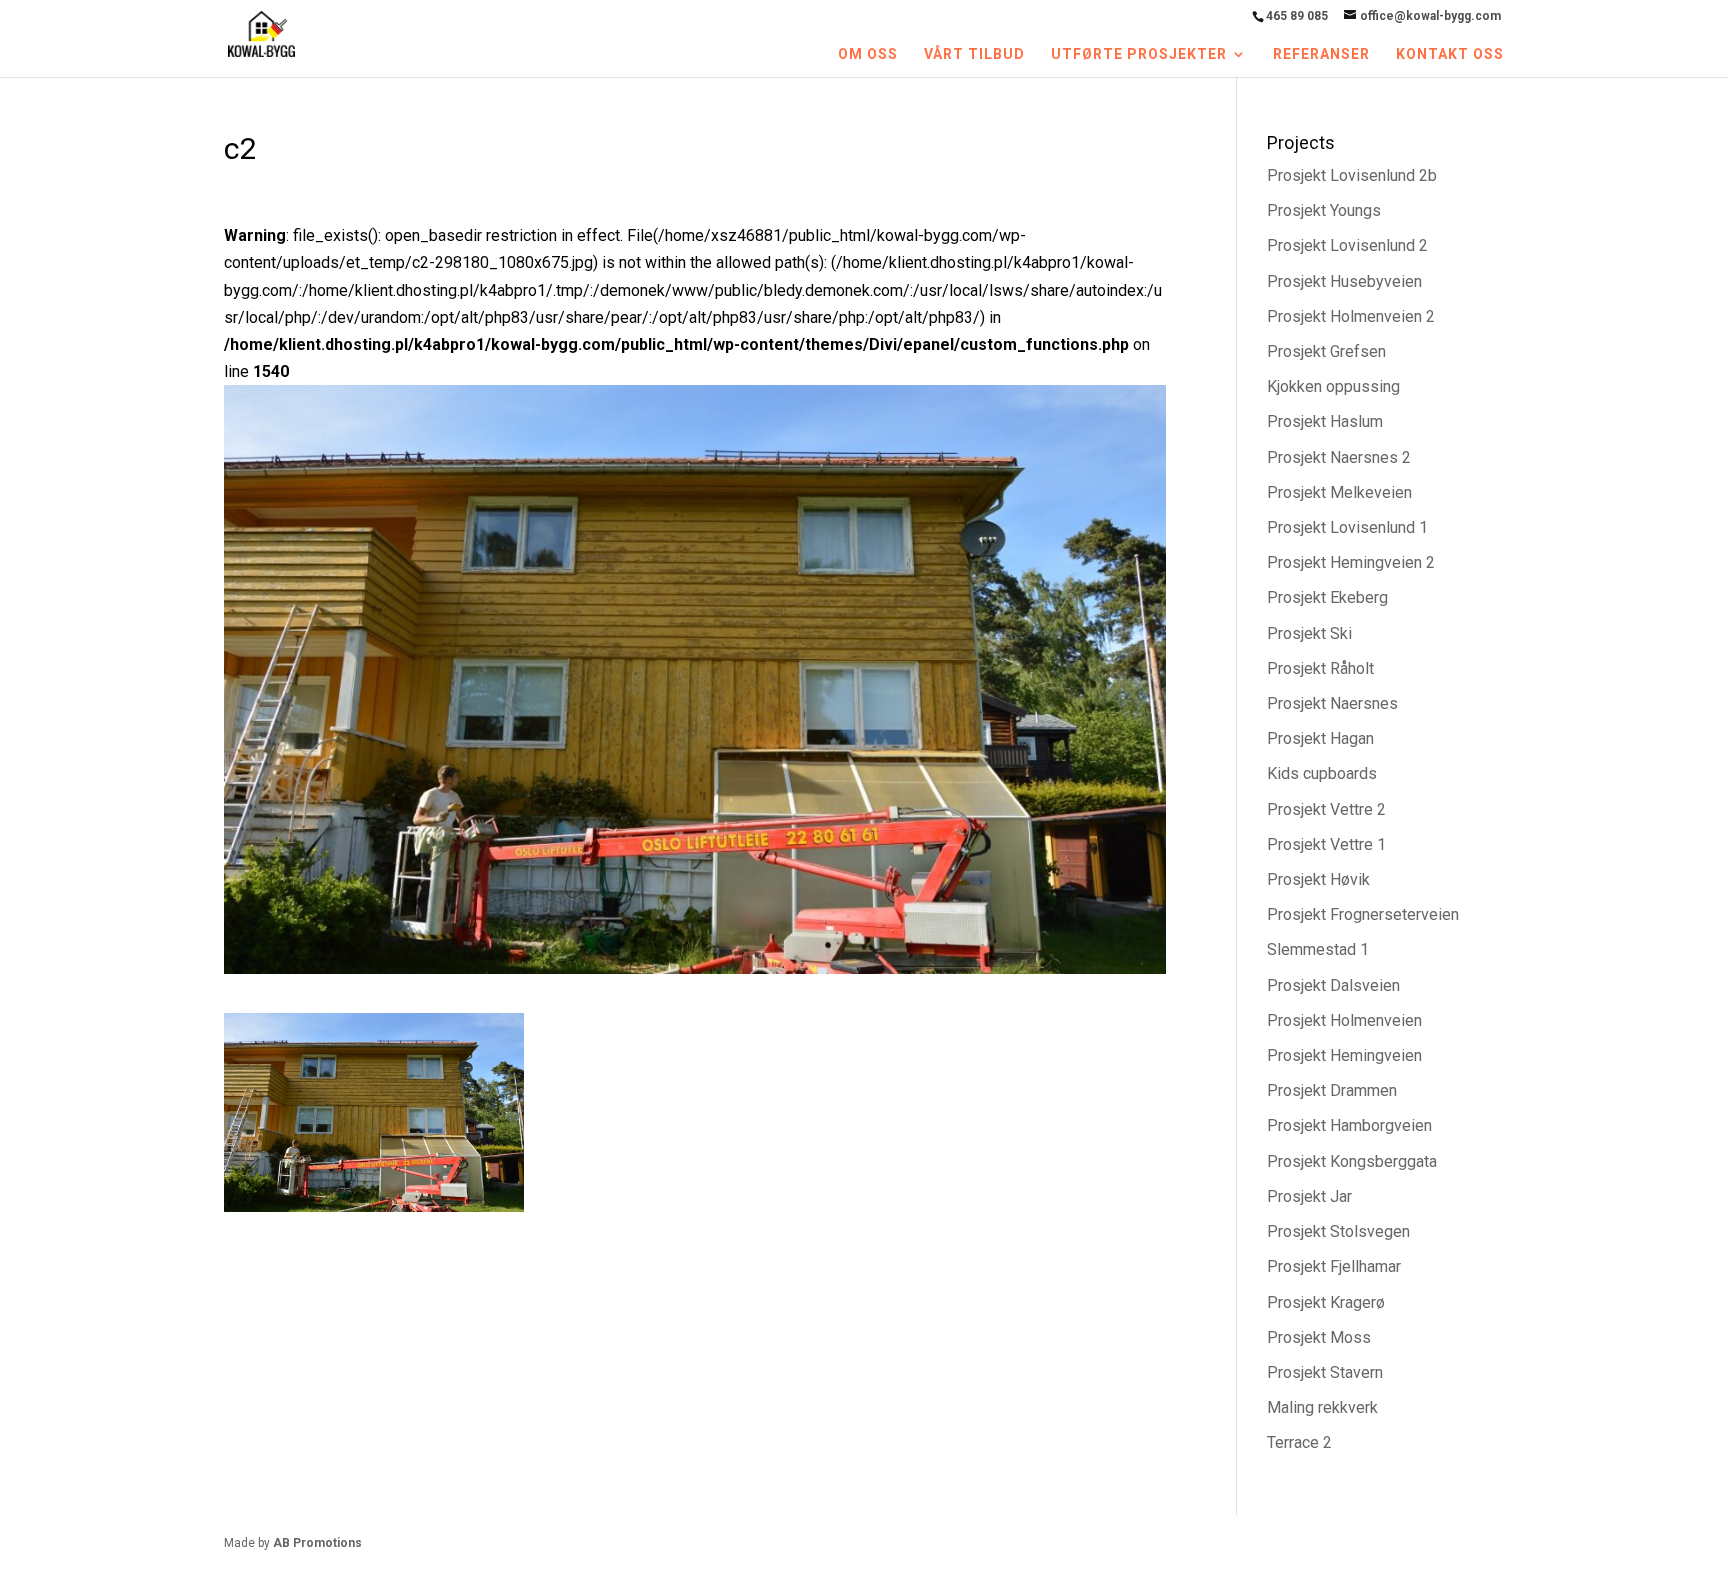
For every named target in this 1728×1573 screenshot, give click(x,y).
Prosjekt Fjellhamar (1334, 1266)
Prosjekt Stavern (1325, 1372)
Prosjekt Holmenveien (1344, 1020)
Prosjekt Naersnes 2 (1339, 457)
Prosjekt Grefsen (1326, 351)
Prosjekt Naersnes (1332, 703)
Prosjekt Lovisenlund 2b (1352, 175)
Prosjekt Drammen (1332, 1090)
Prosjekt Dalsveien (1333, 985)
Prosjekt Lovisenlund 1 (1347, 527)
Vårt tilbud (974, 54)
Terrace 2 (1299, 1442)
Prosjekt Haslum (1325, 421)
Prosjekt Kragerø (1326, 1302)
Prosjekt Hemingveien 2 (1351, 562)
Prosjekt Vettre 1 (1326, 844)
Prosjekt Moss (1319, 1337)
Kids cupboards (1322, 773)
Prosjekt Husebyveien (1344, 281)
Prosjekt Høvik (1318, 879)
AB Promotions (317, 1543)
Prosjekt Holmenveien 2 (1351, 316)
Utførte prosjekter (1139, 54)
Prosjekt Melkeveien (1339, 492)
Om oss (868, 54)
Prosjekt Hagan (1320, 738)
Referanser (1321, 54)
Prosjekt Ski (1309, 633)
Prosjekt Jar (1309, 1196)
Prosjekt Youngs (1324, 210)
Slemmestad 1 (1318, 949)
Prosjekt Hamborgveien (1349, 1125)
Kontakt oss (1450, 54)
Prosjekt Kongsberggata (1352, 1161)
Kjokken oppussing (1333, 386)
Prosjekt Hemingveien (1344, 1055)
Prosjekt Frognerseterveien (1363, 914)
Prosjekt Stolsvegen (1338, 1231)
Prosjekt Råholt (1320, 668)
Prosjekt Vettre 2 (1326, 809)
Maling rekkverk (1322, 1407)
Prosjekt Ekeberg (1327, 597)
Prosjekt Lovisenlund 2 (1347, 245)
